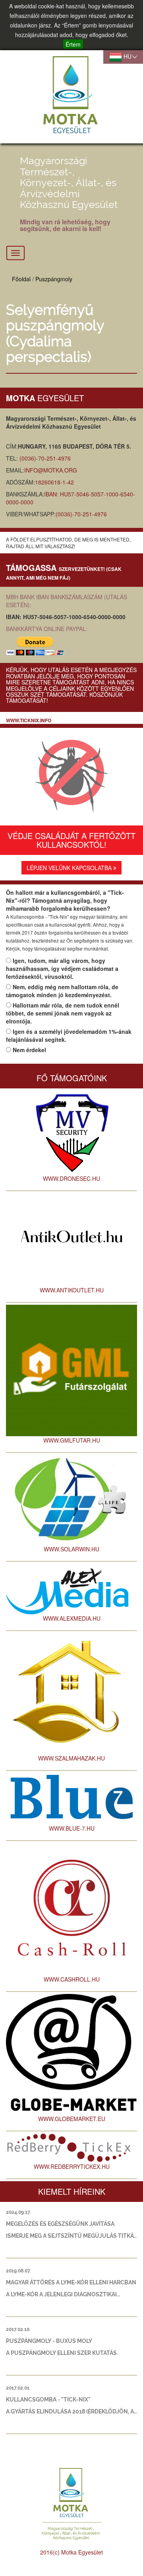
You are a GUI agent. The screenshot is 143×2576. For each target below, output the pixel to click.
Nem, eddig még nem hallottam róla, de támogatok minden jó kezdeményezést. (62, 991)
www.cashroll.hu (72, 1979)
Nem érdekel (29, 1050)
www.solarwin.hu (71, 1549)
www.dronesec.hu (71, 1178)
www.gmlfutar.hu (72, 1440)
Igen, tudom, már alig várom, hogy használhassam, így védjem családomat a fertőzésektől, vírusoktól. (62, 968)
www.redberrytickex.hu (72, 2166)
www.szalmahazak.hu (71, 1758)
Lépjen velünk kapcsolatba (70, 868)
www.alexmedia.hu (72, 1618)
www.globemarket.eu (72, 2119)
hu (127, 56)
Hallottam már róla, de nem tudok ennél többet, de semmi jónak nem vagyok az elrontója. (63, 1013)
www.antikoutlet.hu (72, 1290)
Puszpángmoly (54, 279)
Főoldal (21, 279)
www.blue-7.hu (72, 1828)
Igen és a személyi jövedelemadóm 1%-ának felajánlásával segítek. (69, 1035)
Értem (73, 44)
